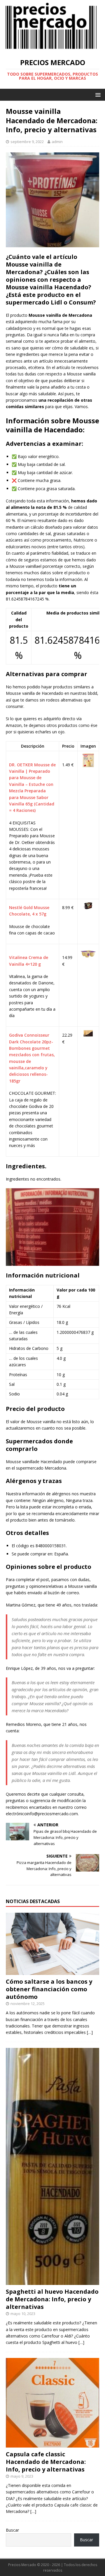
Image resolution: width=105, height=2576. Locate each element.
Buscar (12, 2530)
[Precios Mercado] (51, 48)
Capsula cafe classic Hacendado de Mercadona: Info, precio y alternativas (46, 2462)
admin (57, 142)
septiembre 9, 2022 (27, 142)
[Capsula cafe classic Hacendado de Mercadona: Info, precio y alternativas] (52, 2444)
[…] (90, 2032)
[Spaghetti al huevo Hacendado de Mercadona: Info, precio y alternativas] (52, 2282)
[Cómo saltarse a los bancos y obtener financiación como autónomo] (52, 1972)
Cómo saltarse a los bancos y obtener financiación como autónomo (49, 1989)
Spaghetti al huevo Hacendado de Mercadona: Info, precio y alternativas (52, 2299)
